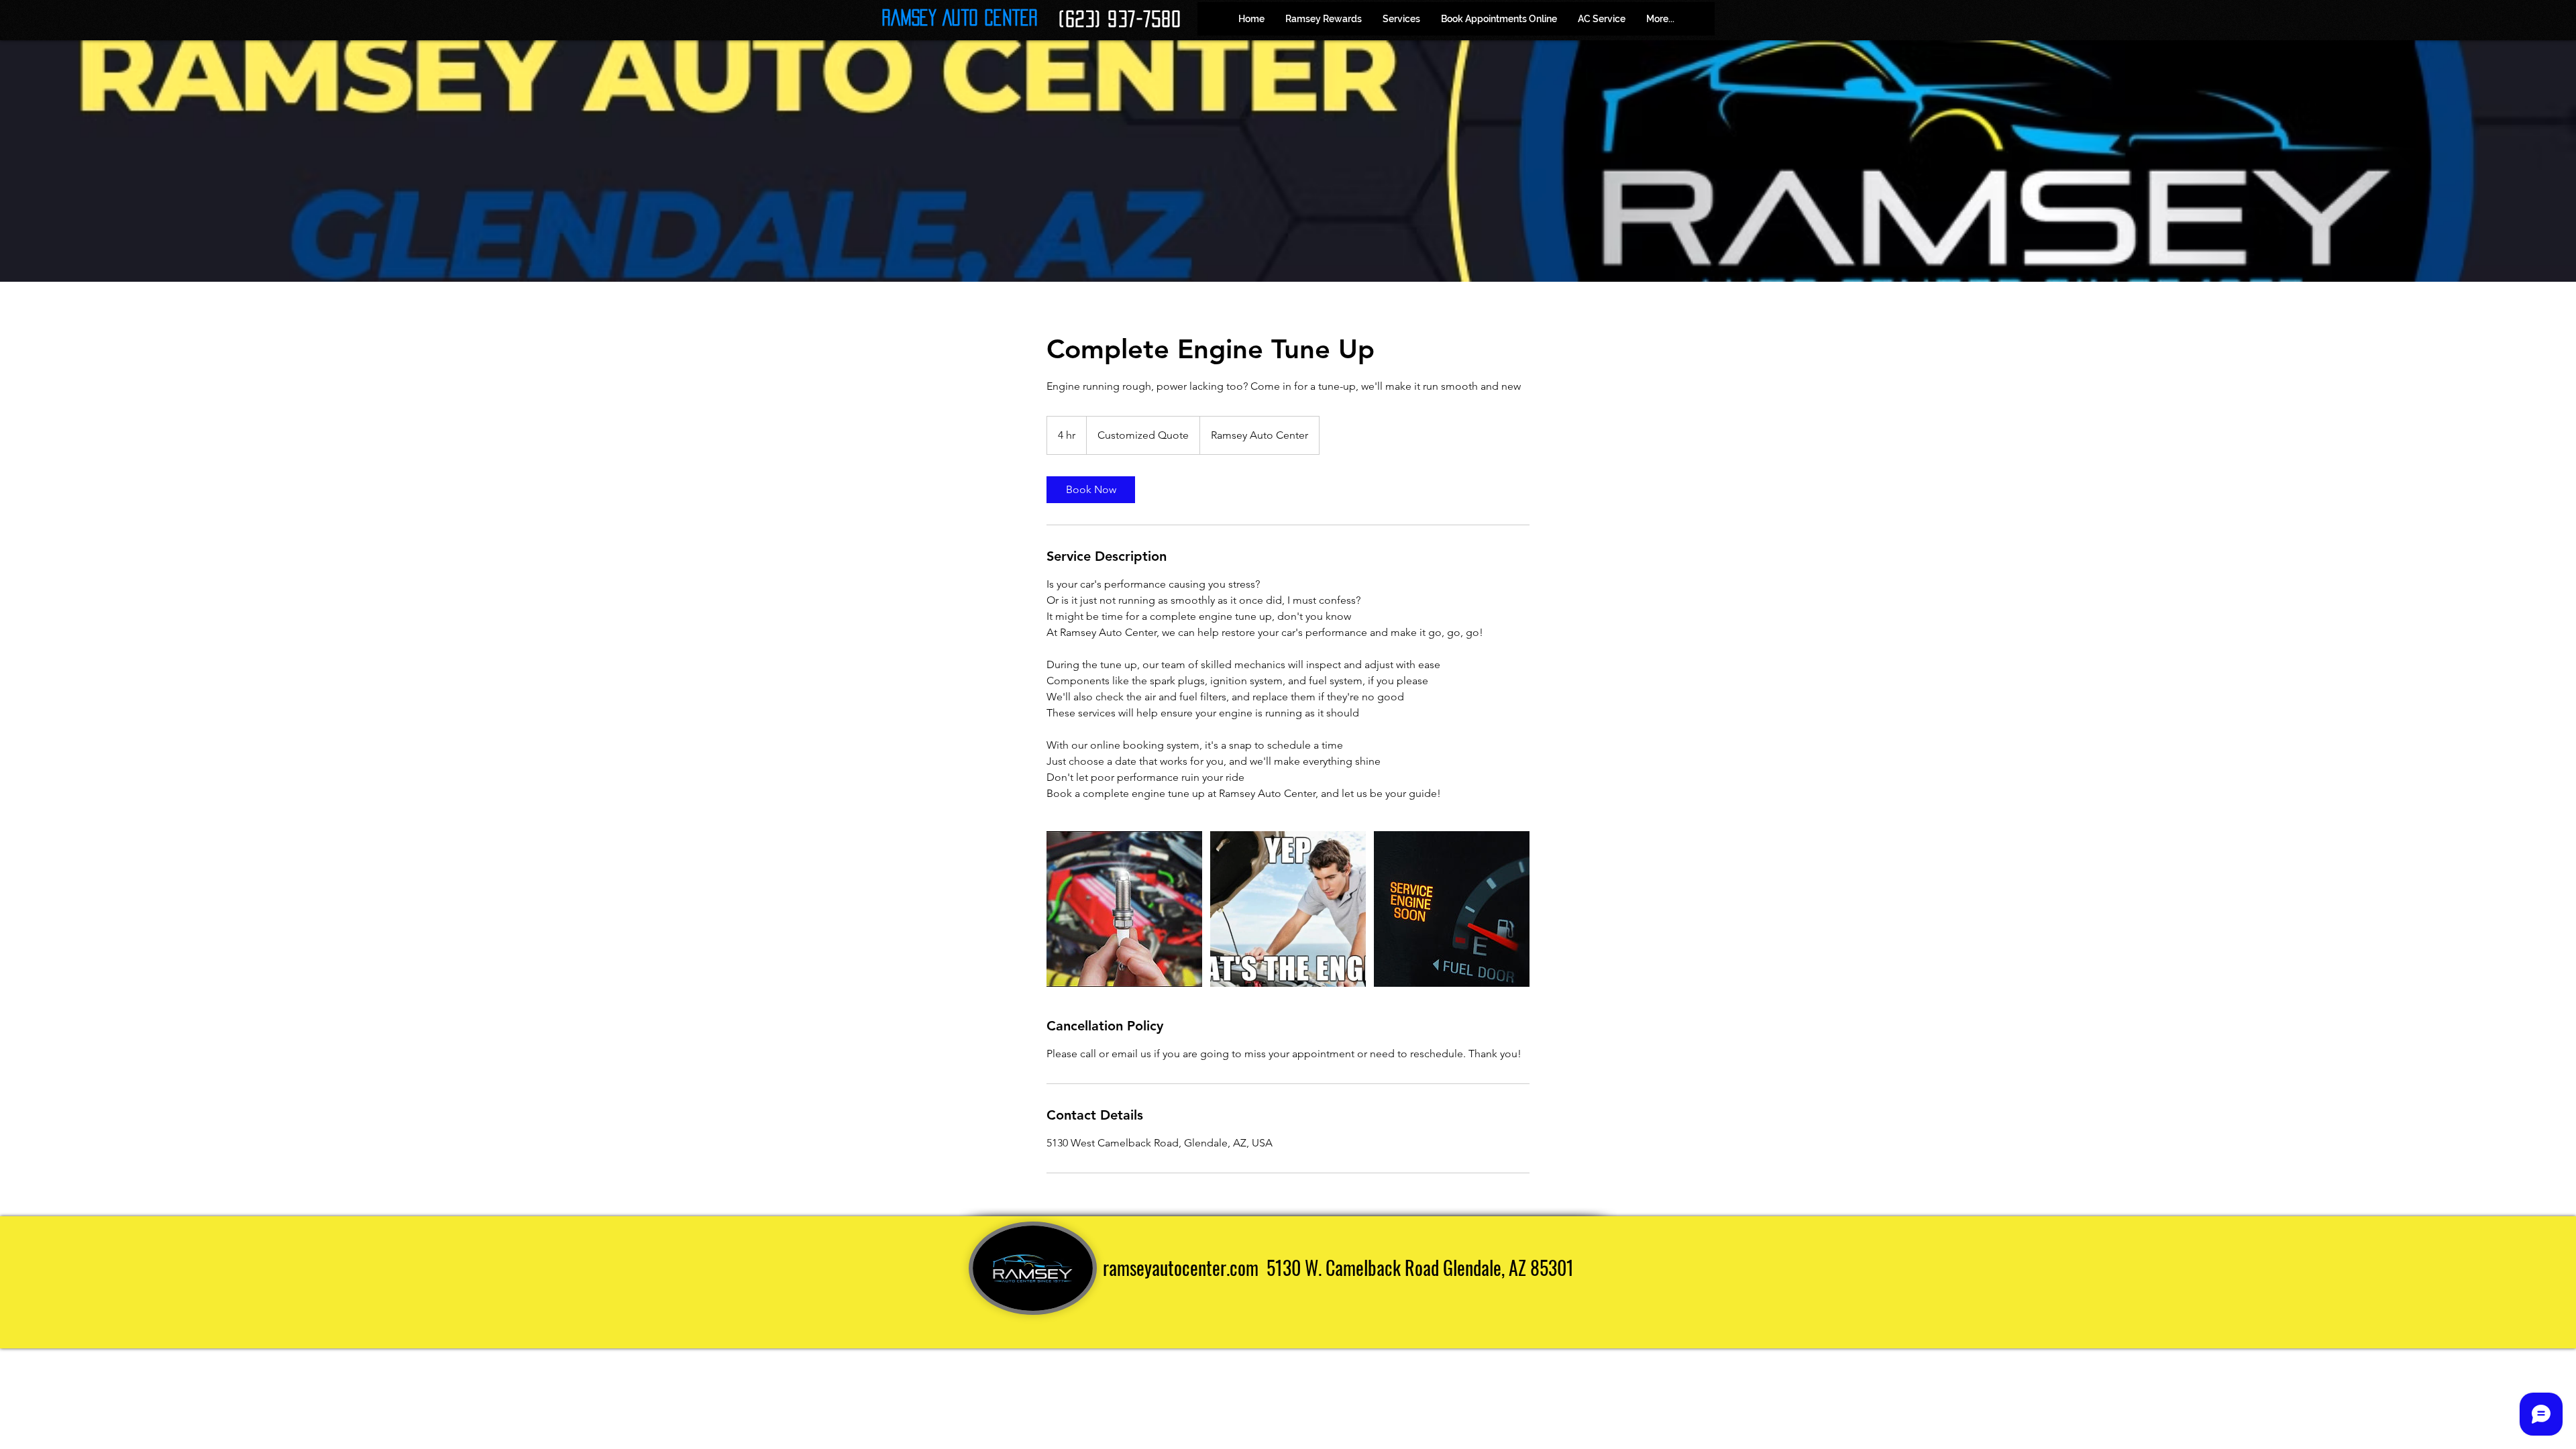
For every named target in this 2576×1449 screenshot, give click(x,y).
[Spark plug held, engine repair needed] (1124, 909)
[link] (1091, 490)
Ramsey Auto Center (960, 17)
